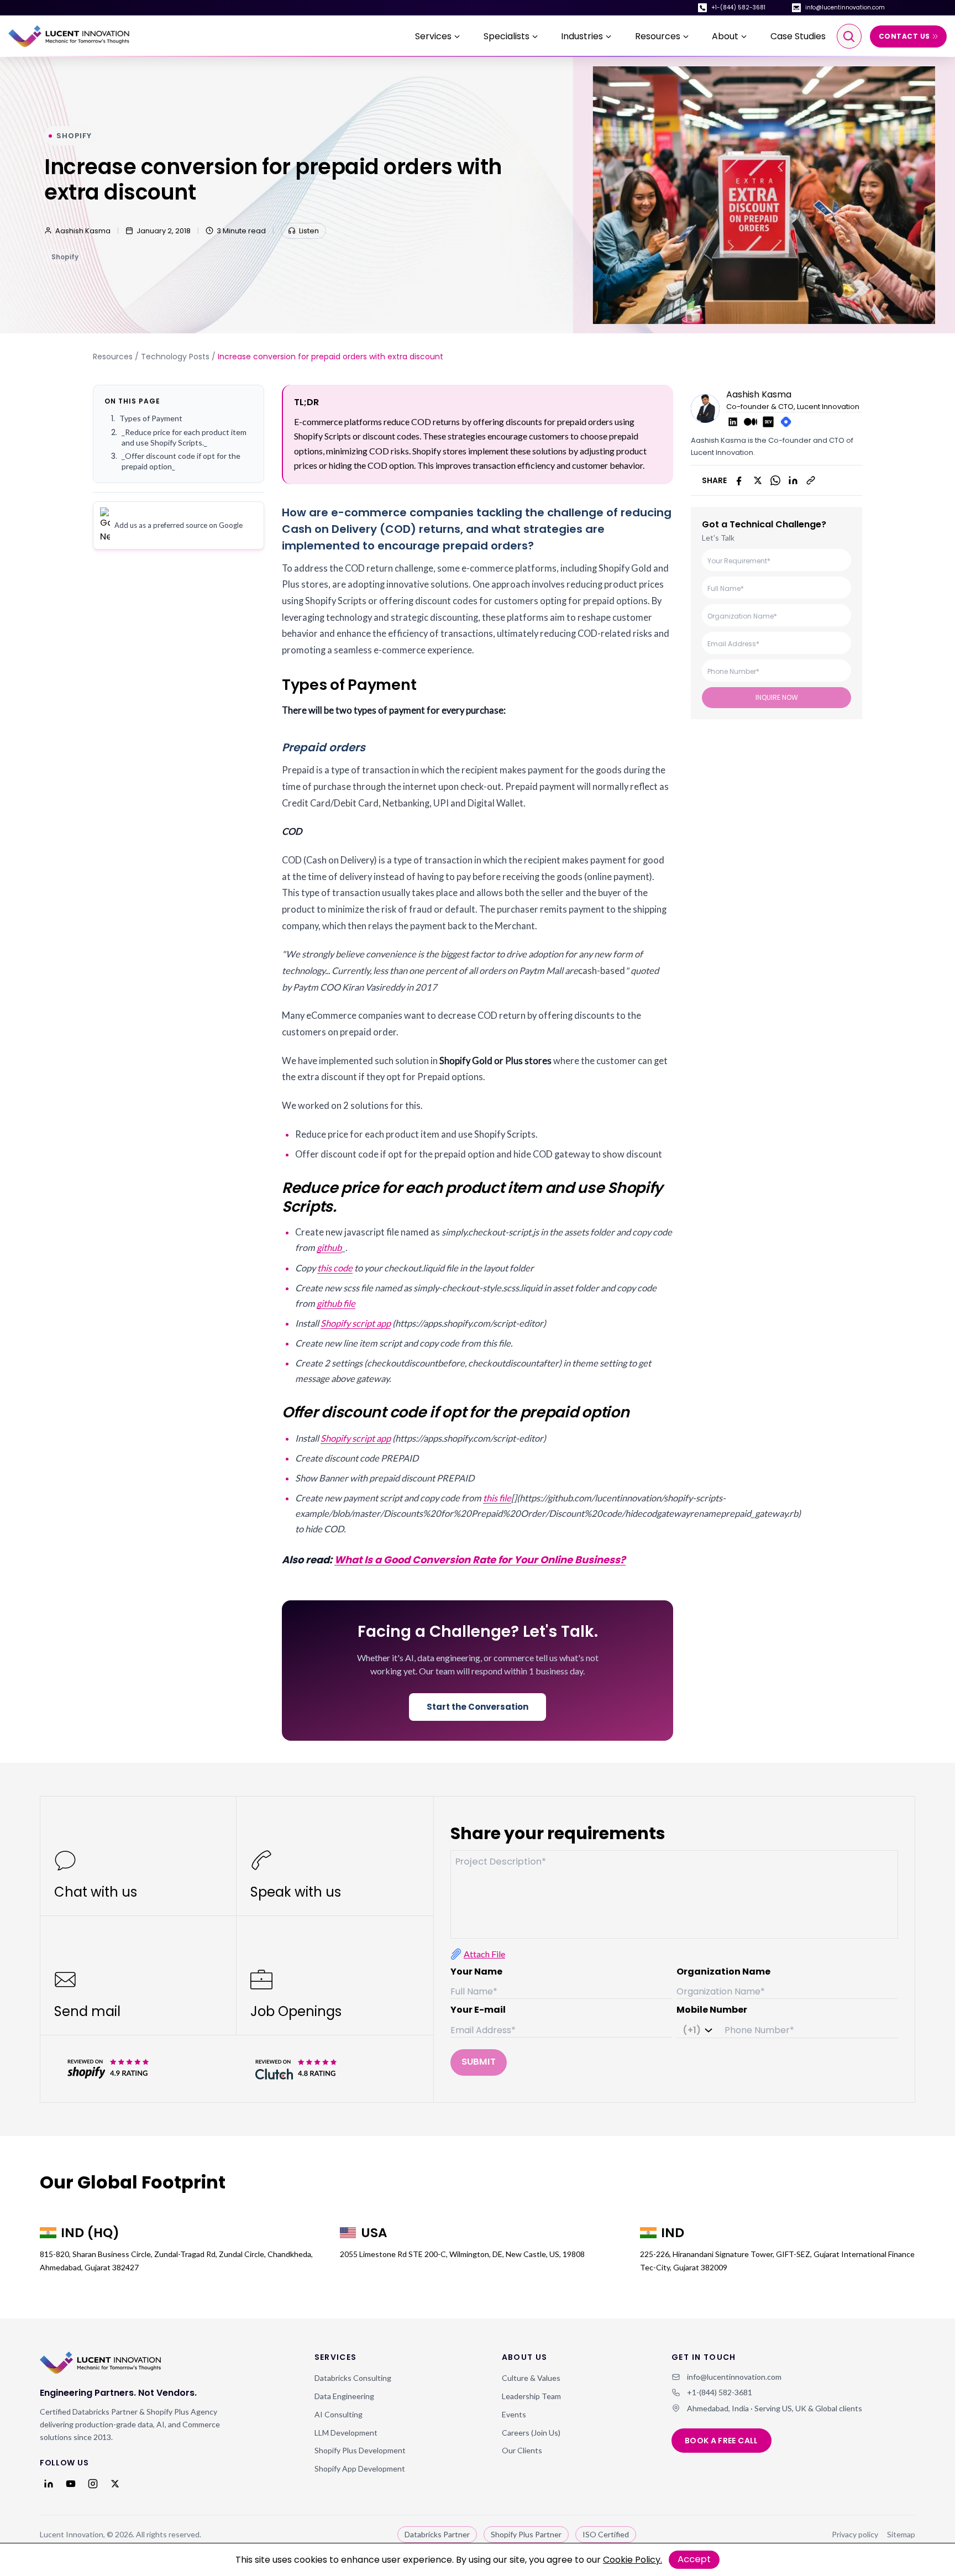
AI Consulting (339, 2414)
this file (497, 1498)
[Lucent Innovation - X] (115, 2484)
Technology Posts (175, 357)
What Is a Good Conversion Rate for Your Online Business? (480, 1560)
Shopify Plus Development (360, 2450)
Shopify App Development (360, 2468)
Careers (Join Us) (531, 2433)
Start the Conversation (478, 1707)
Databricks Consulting (353, 2378)
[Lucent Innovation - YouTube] (71, 2484)
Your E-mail (478, 2010)
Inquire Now (777, 697)
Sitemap (901, 2534)
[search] (849, 36)
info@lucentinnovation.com (845, 7)
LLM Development (346, 2433)
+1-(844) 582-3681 (738, 7)
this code (335, 1268)
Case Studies (798, 36)
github (329, 1248)
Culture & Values (531, 2378)
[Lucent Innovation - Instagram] (93, 2484)
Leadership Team (531, 2396)
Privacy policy (855, 2534)
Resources (113, 357)
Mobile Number (712, 2010)
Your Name (476, 1972)
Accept (694, 2559)
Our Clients (522, 2450)
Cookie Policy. (633, 2560)
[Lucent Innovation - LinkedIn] (49, 2484)
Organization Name (723, 1972)
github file (336, 1303)
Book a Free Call (722, 2441)
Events (514, 2414)
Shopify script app (356, 1323)
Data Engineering (344, 2396)
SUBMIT (479, 2062)
